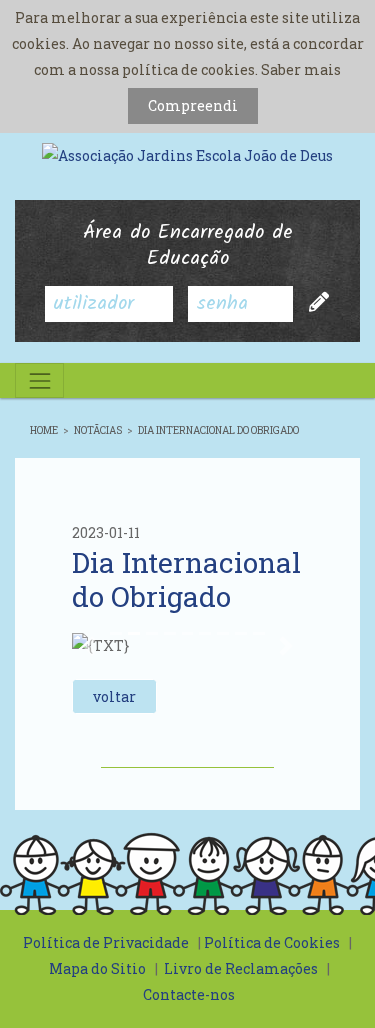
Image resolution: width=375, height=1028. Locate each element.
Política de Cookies (272, 942)
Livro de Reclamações (241, 968)
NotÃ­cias (98, 430)
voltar (114, 696)
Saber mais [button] (301, 69)
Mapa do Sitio (97, 968)
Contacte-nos (189, 994)
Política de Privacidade (106, 942)
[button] (89, 646)
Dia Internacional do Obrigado (218, 430)
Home (44, 430)
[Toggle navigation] (39, 380)
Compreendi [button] (193, 105)
